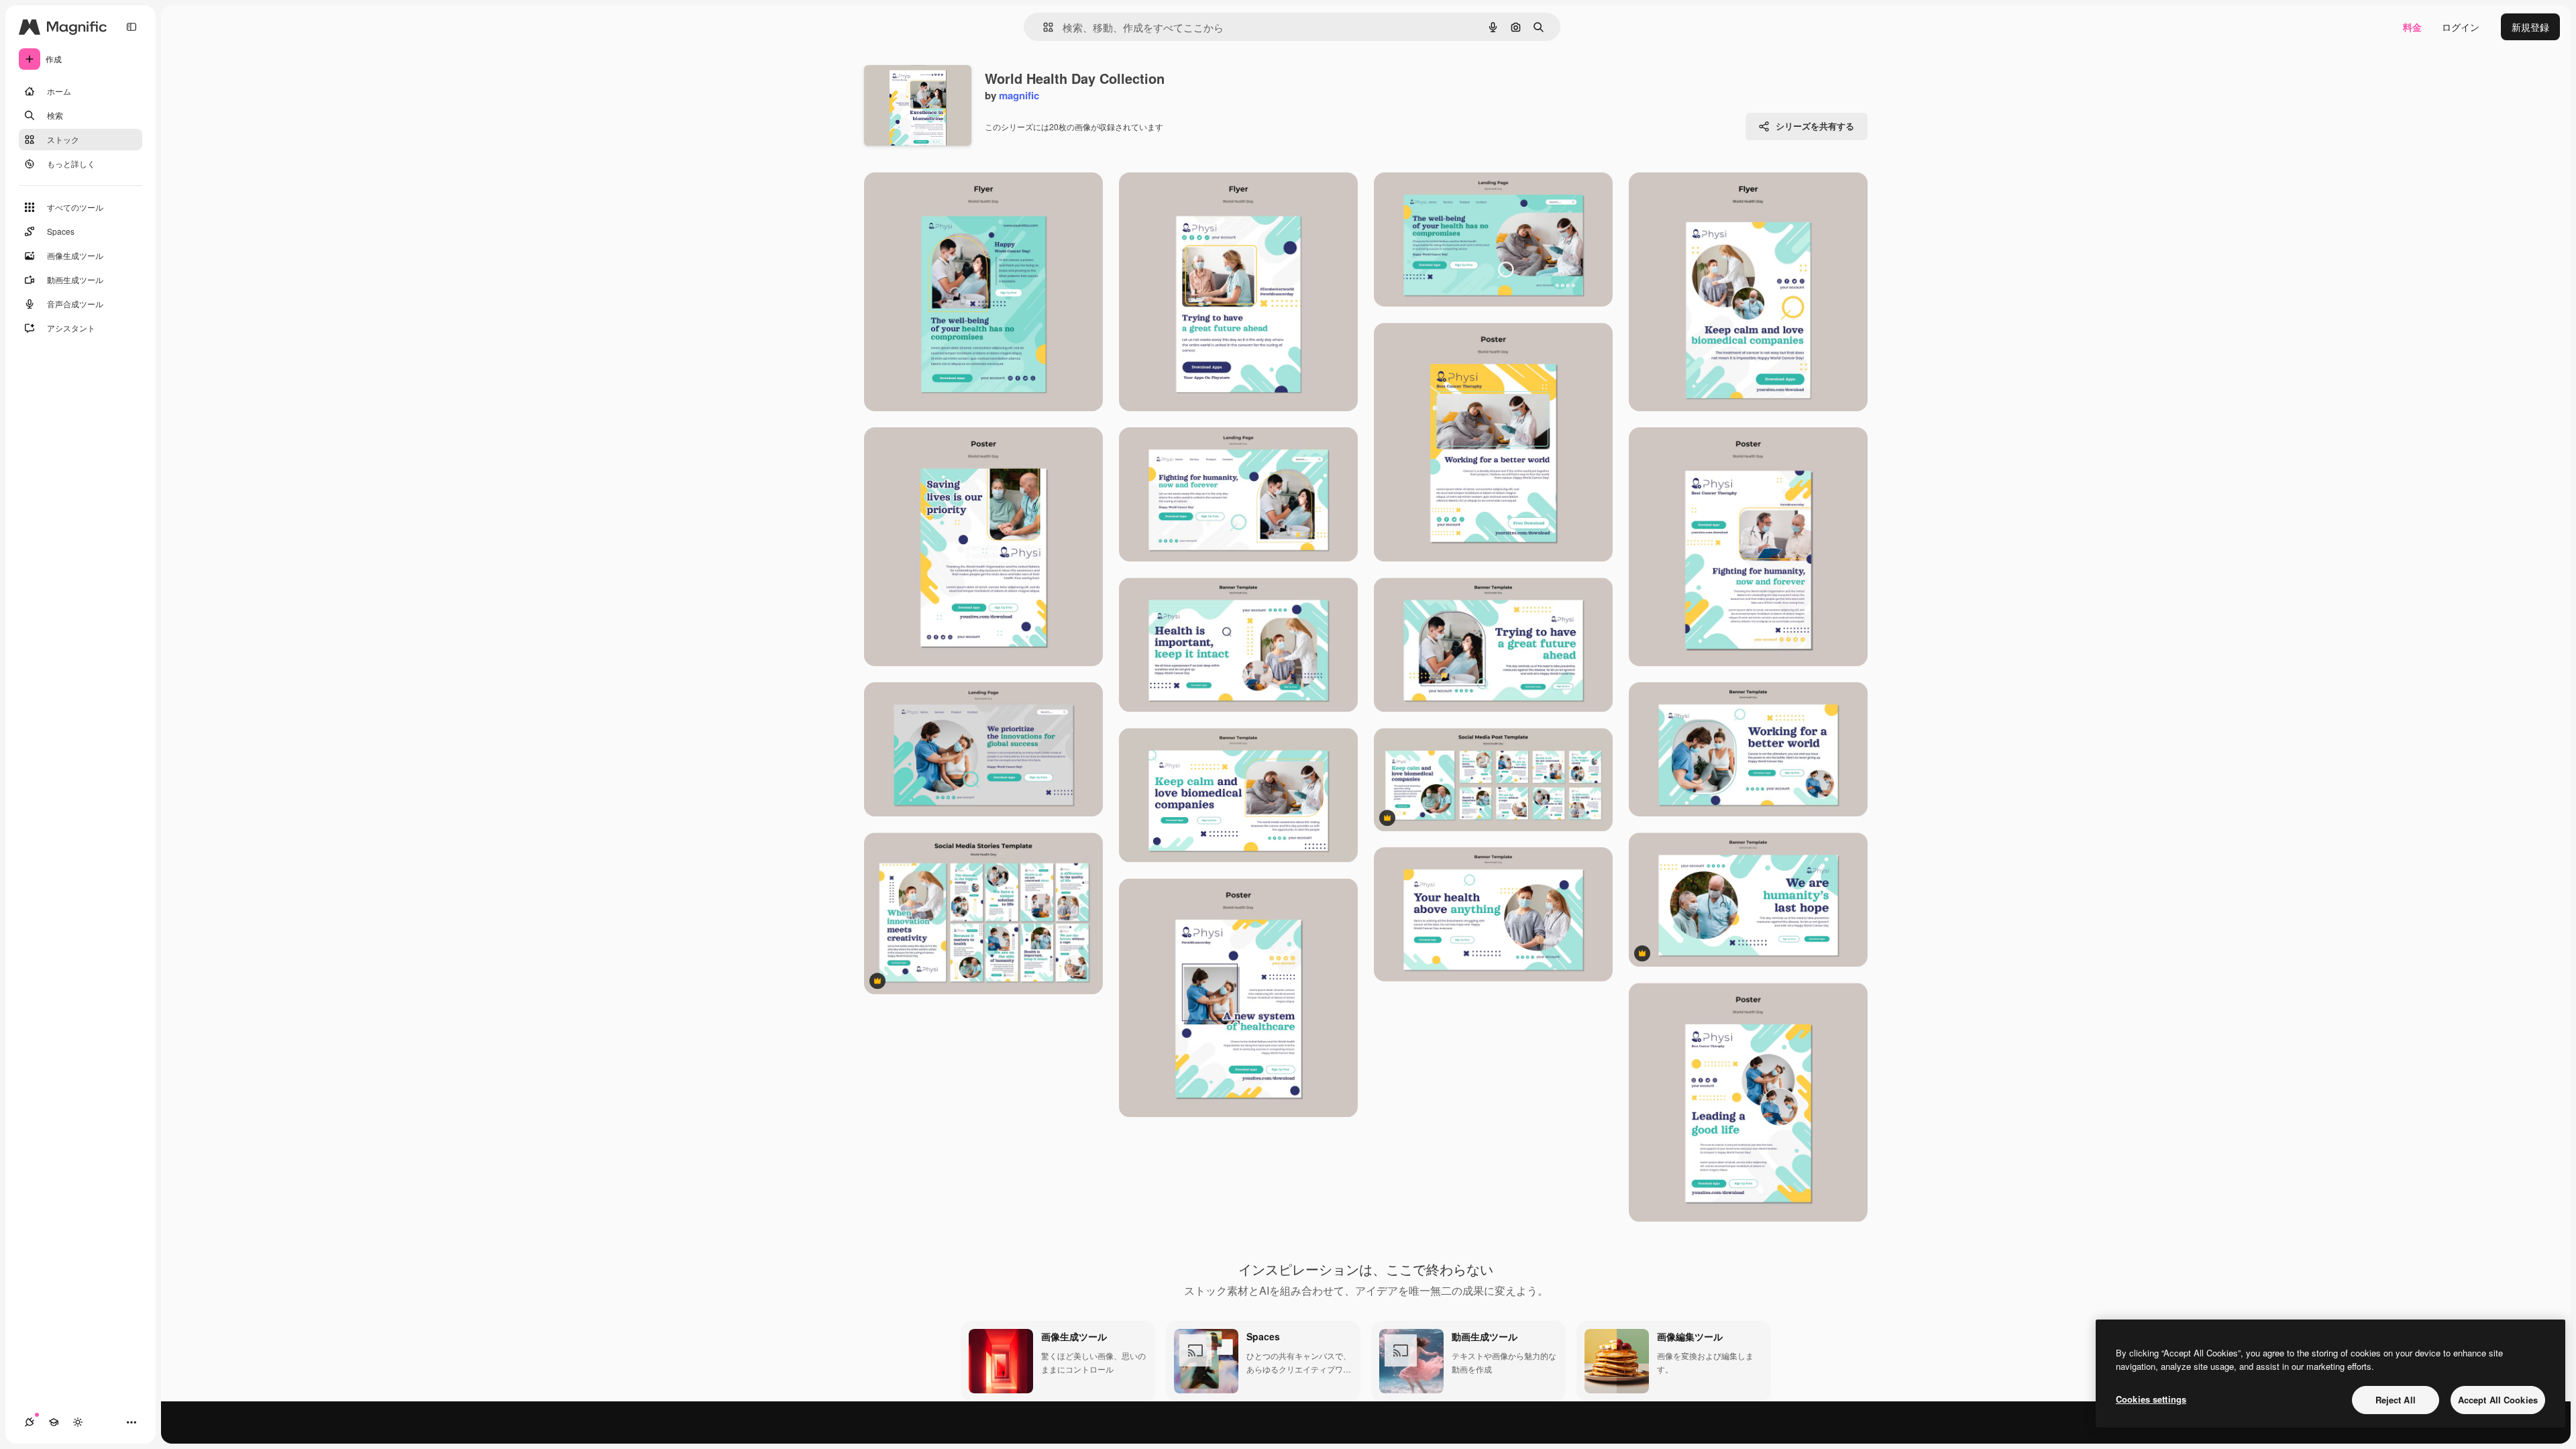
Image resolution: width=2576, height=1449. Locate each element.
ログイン (2461, 27)
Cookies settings (2151, 1399)
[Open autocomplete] (1043, 27)
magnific (1019, 95)
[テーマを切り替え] (78, 1422)
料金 (2412, 27)
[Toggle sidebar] (131, 27)
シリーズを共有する (1815, 126)
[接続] (30, 1422)
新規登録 (2530, 27)
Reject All (2396, 1400)
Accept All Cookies (2498, 1400)
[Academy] (54, 1422)
